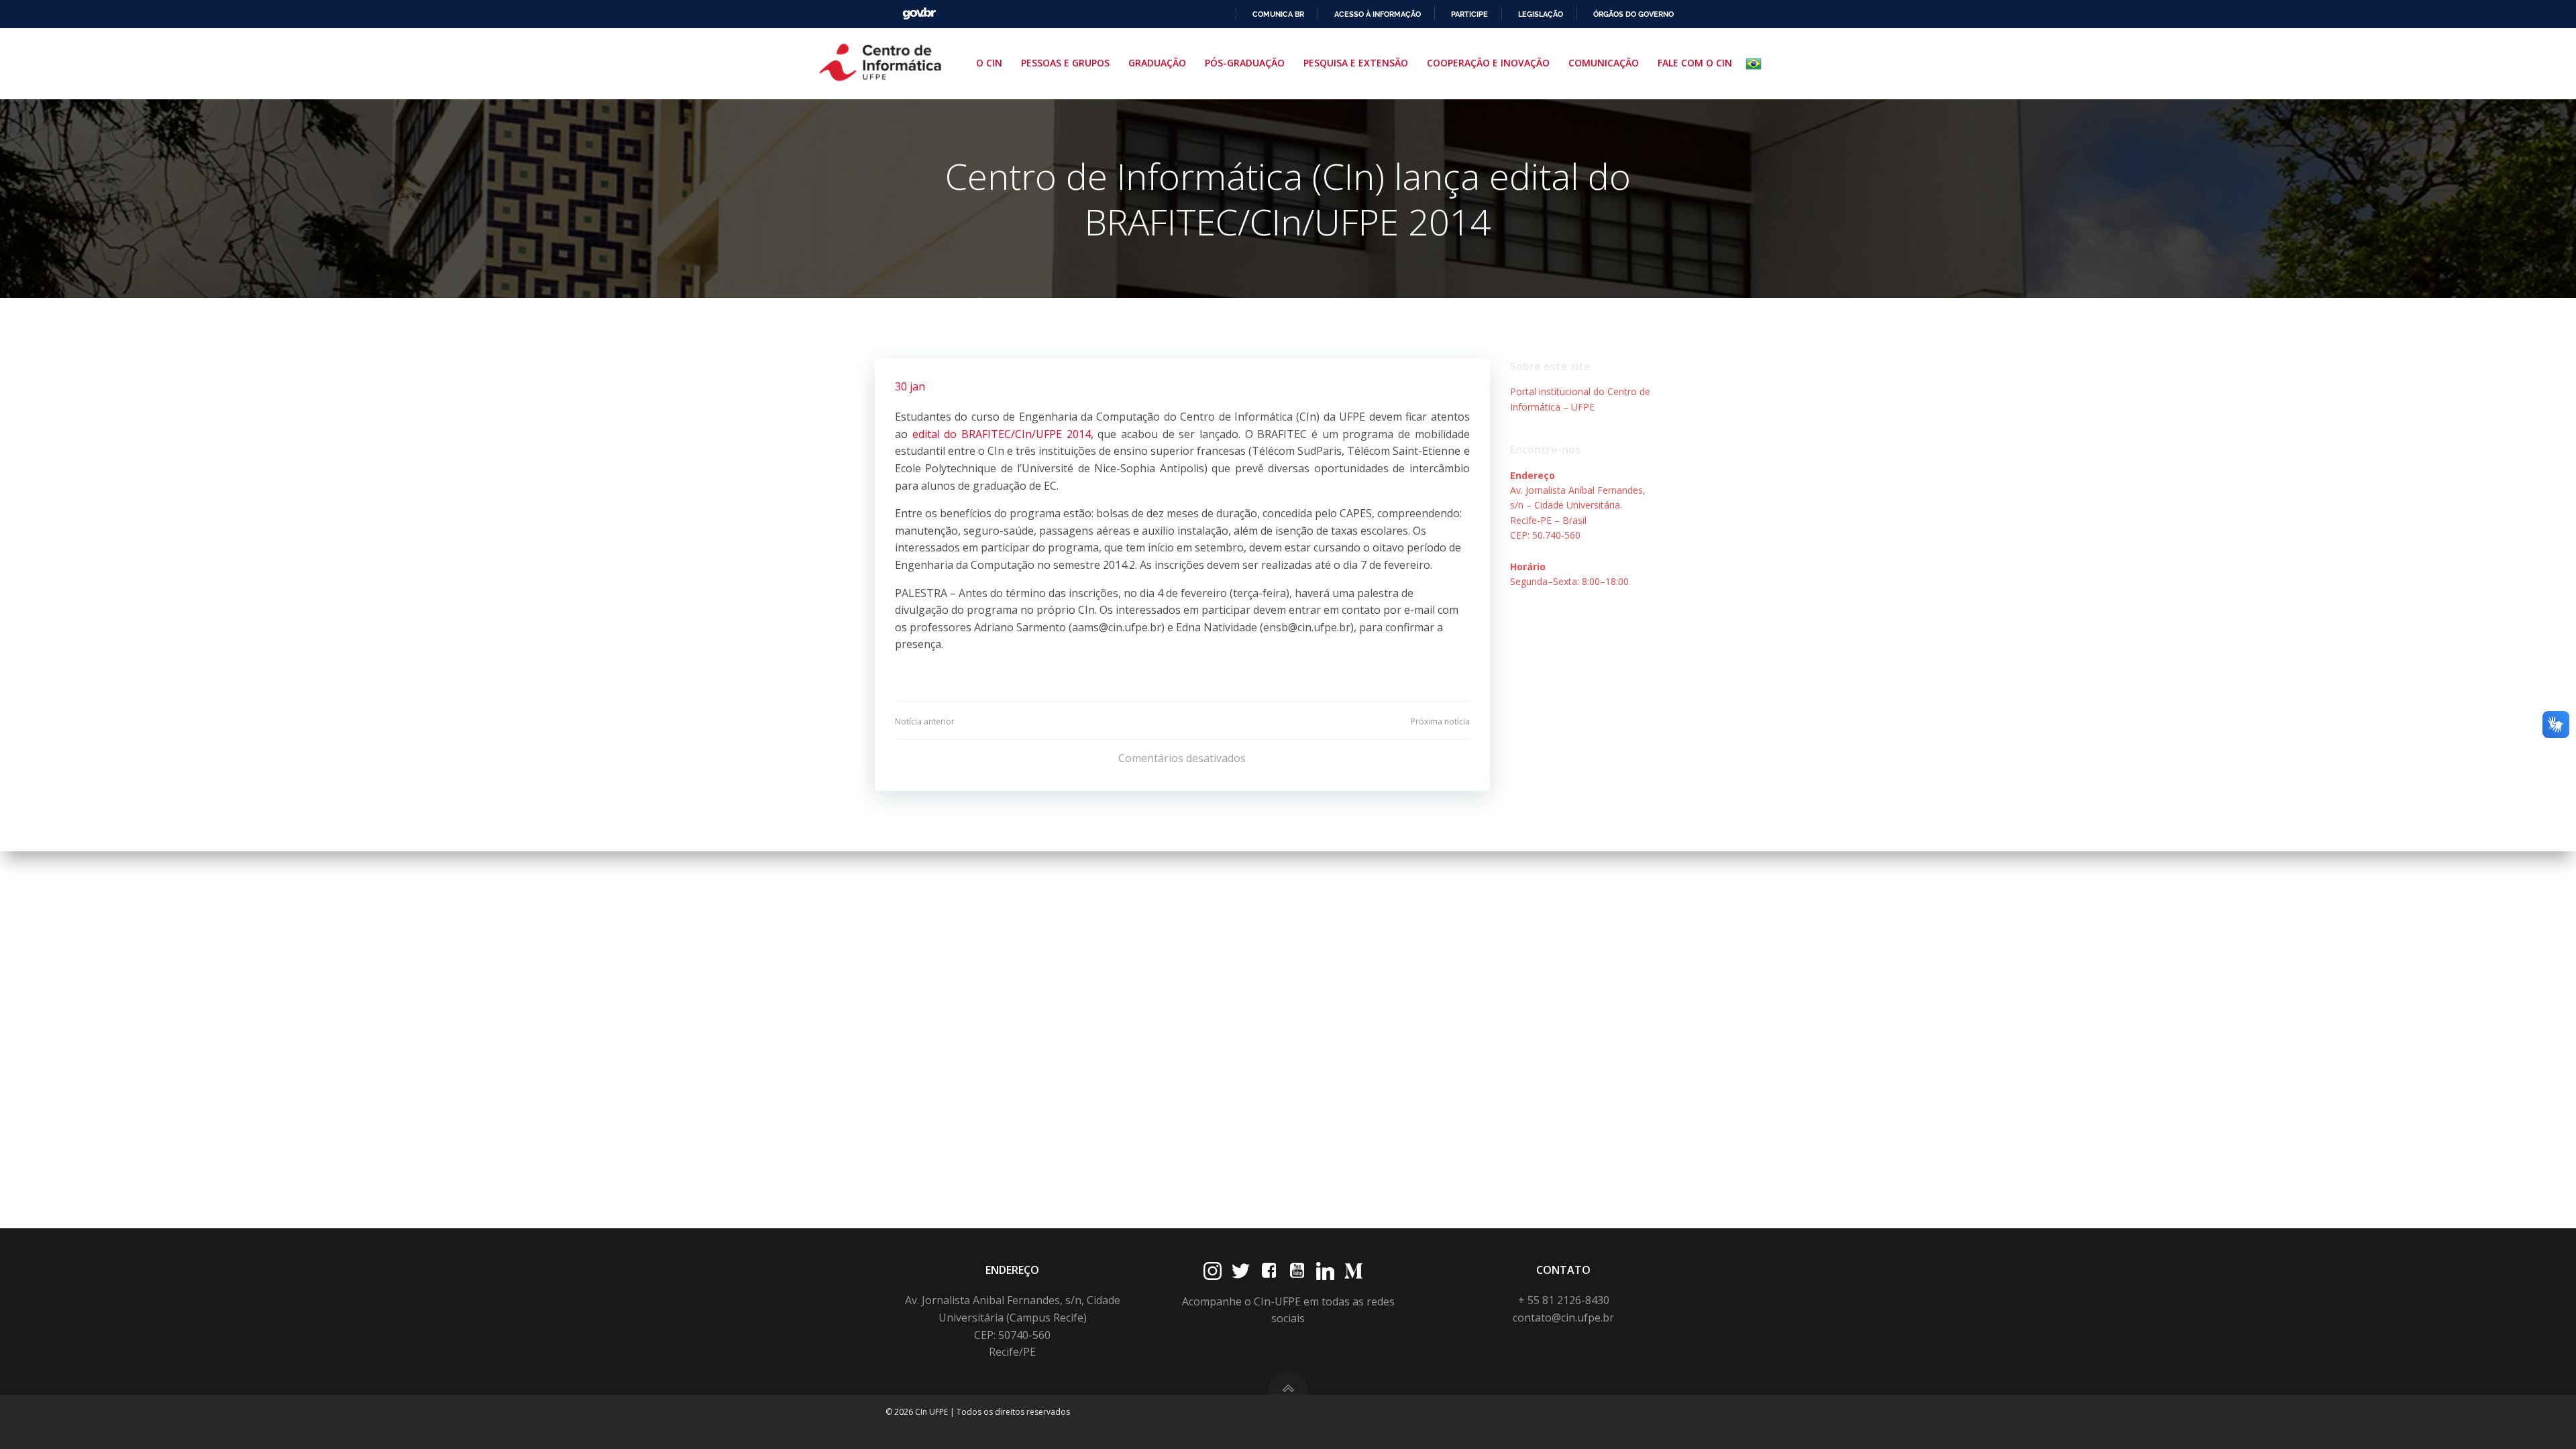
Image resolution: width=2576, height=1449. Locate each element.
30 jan (910, 386)
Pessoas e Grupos (1065, 63)
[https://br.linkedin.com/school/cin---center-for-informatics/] (1325, 1271)
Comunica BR (1278, 14)
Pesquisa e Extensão (1356, 63)
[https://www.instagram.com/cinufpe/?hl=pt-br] (1213, 1271)
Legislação (1541, 14)
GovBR (919, 14)
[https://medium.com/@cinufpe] (1353, 1271)
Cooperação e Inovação (1488, 63)
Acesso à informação (1378, 14)
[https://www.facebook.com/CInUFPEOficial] (1269, 1271)
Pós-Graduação (1245, 63)
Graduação (1157, 63)
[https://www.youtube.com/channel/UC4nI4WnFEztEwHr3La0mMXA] (1297, 1271)
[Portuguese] (1756, 64)
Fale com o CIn (1695, 63)
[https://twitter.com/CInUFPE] (1241, 1271)
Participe (1469, 14)
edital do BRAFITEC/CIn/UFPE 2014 (1002, 434)
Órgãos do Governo (1633, 14)
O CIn (989, 63)
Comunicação (1604, 63)
